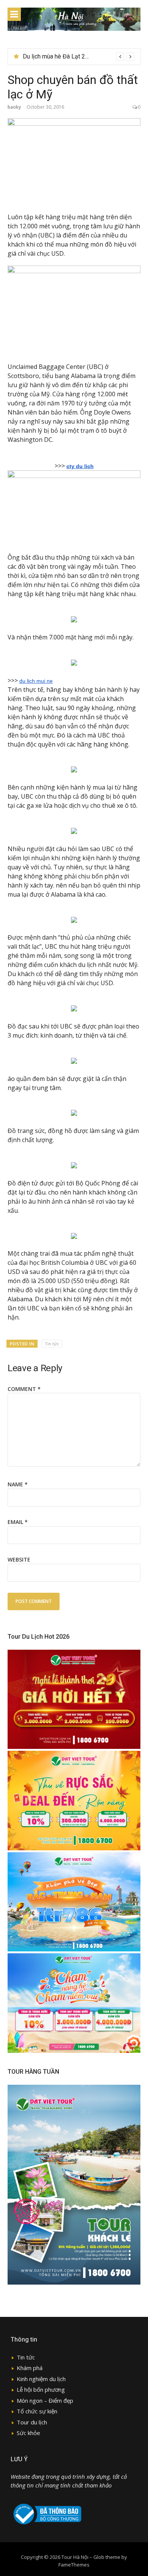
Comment (24, 1389)
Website (19, 1559)
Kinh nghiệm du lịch (41, 2379)
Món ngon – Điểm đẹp (45, 2400)
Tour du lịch (32, 2422)
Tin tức (52, 1344)
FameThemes (74, 2565)
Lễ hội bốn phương (41, 2389)
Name (18, 1484)
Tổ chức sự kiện (37, 2411)
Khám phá (30, 2368)
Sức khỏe (28, 2433)
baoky (14, 107)
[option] (79, 57)
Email (18, 1522)
